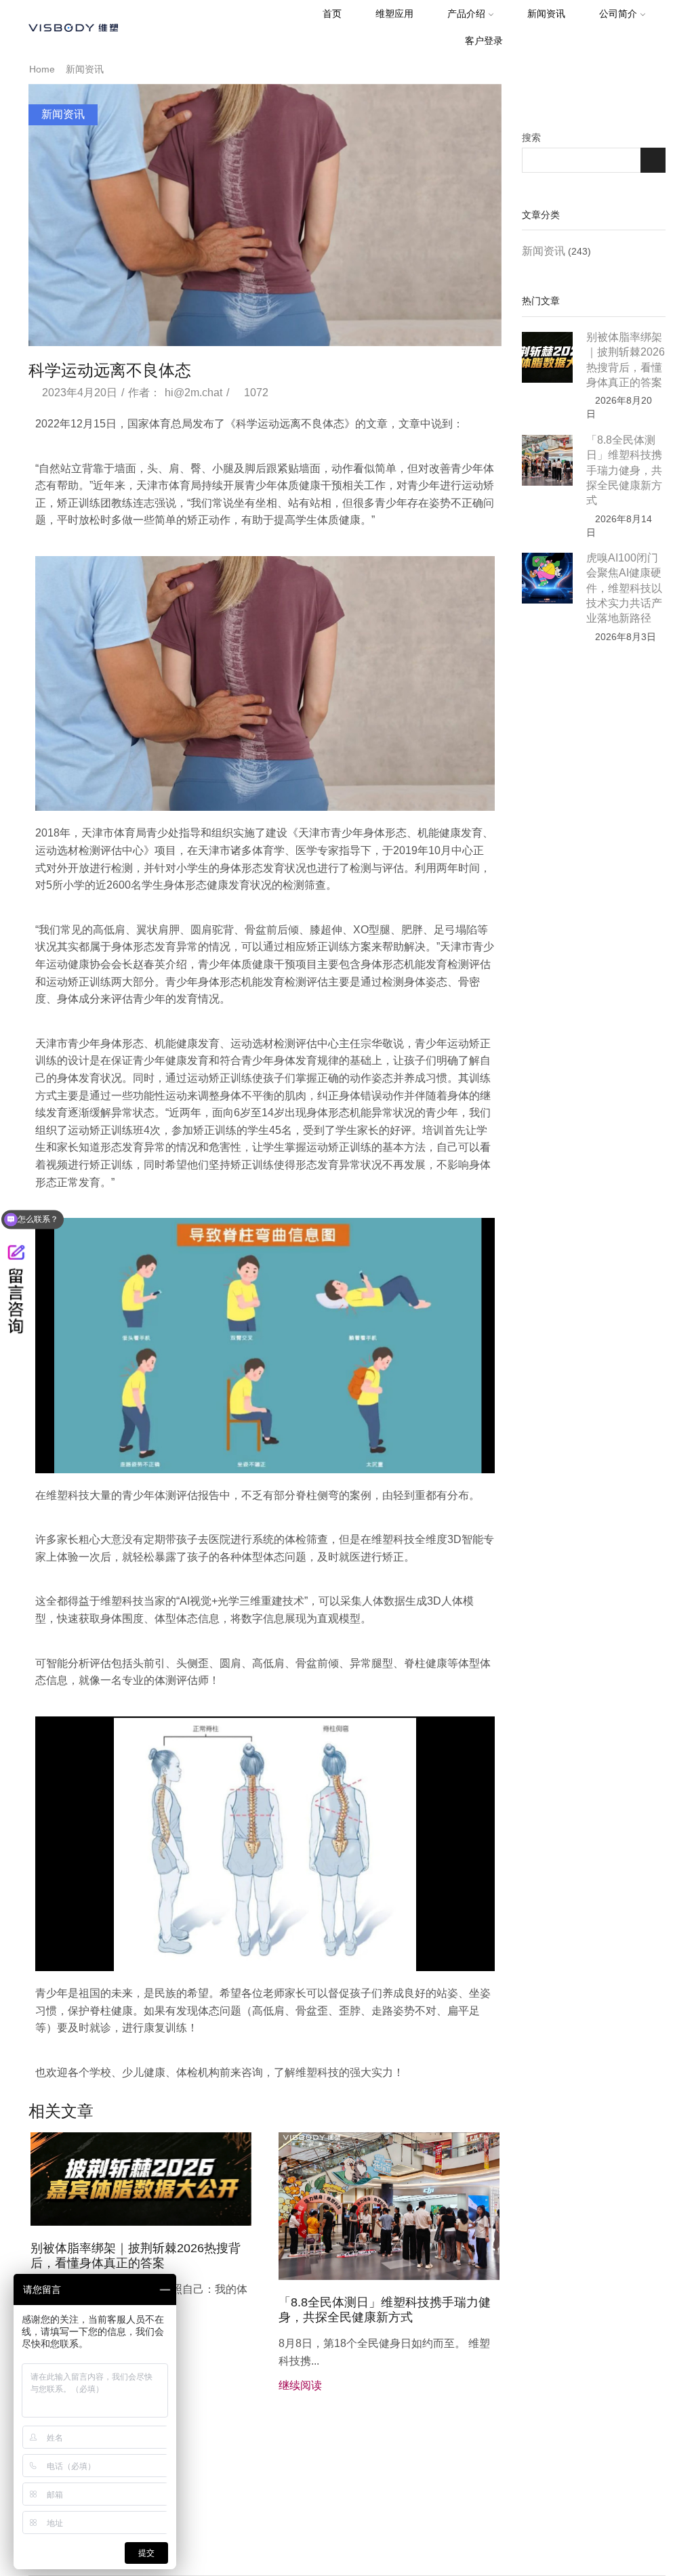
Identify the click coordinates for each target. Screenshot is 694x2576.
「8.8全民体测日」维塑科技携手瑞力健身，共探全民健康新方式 (385, 2310)
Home (42, 69)
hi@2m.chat (193, 393)
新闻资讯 (546, 14)
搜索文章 (653, 160)
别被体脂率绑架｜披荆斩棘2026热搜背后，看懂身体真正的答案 (136, 2256)
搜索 (531, 138)
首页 (332, 14)
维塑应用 (394, 14)
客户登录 (484, 41)
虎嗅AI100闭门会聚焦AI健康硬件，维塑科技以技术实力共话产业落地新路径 (624, 588)
